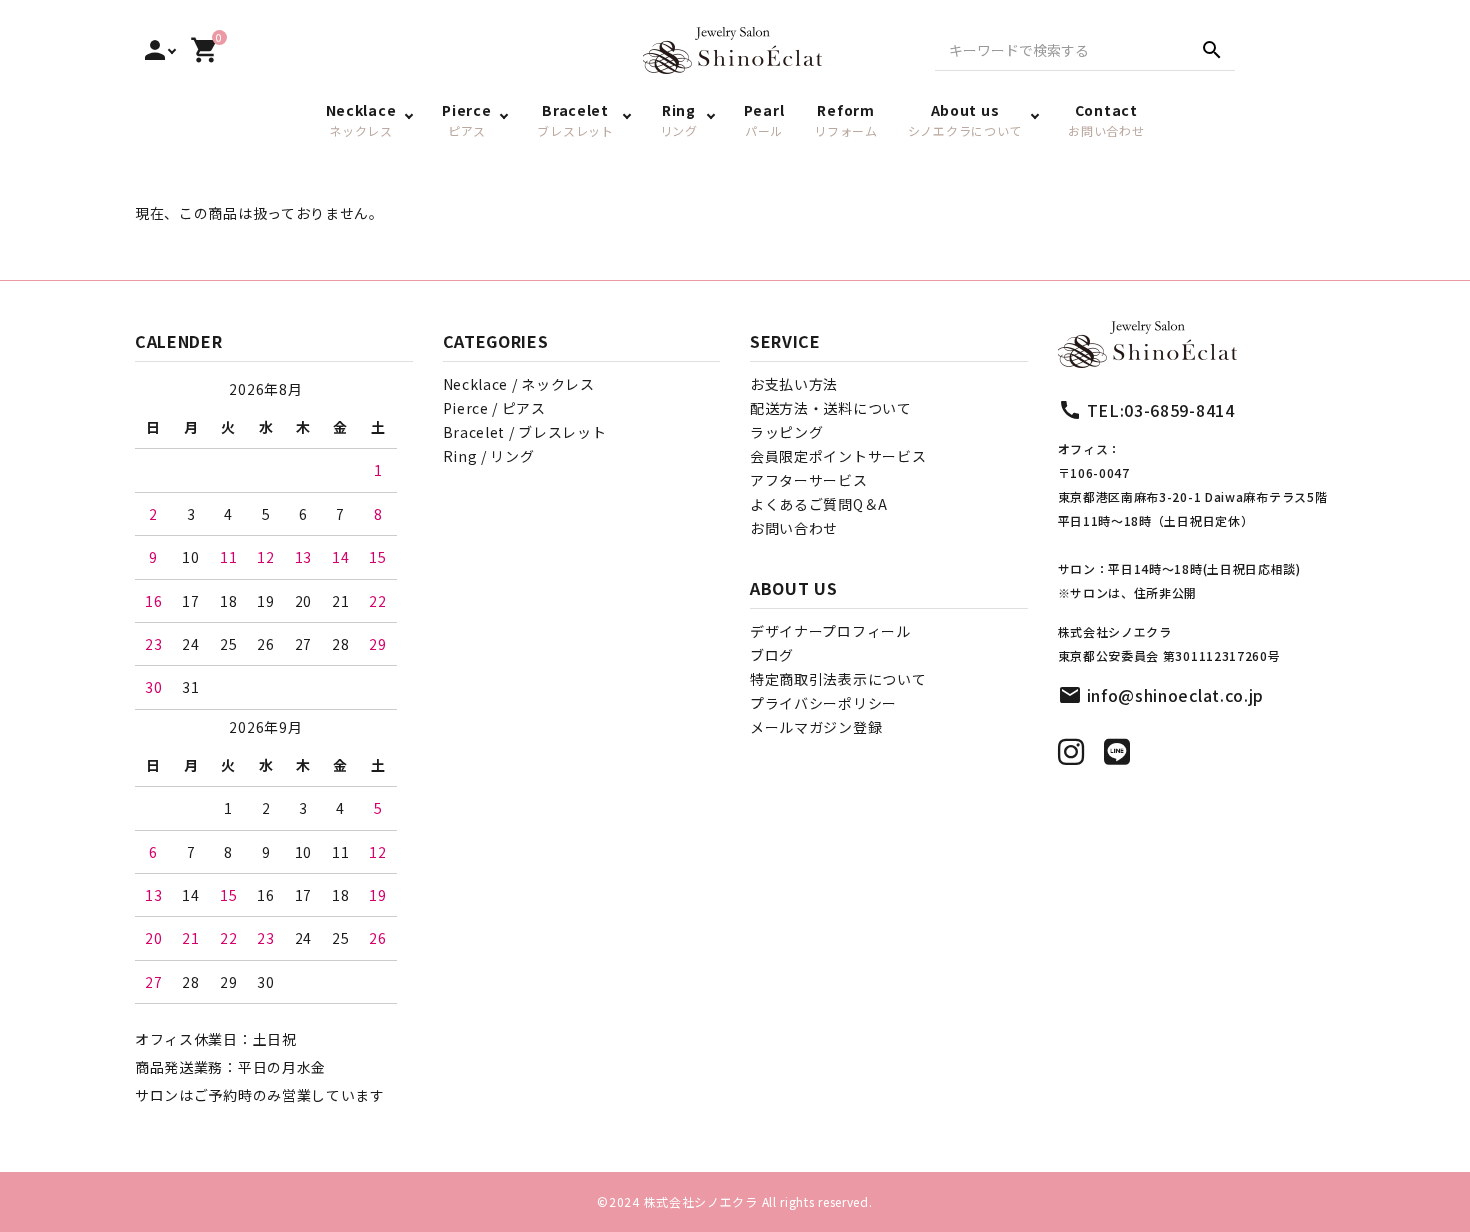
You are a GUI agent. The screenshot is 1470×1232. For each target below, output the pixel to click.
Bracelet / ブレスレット (525, 432)
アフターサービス (809, 480)
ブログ (772, 655)
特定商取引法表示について (838, 679)
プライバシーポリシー (823, 703)
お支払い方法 (794, 384)
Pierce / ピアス (494, 408)
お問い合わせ (794, 528)
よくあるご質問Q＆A (819, 504)
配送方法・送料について (831, 408)
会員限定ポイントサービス (838, 456)
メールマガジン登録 (816, 727)
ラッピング (787, 432)
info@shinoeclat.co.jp (1176, 695)
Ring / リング (489, 456)
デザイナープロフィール (830, 631)
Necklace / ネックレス (519, 384)
